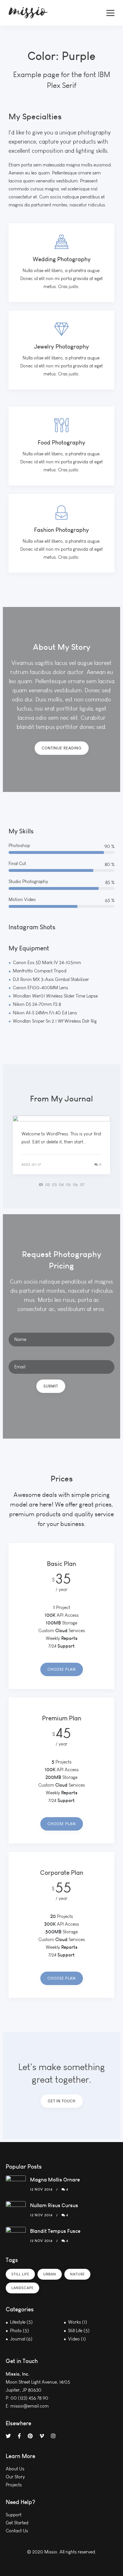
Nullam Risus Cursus (54, 2205)
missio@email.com (29, 2406)
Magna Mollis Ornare (55, 2180)
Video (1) (77, 2339)
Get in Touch (62, 2101)
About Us (15, 2469)
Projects (14, 2485)
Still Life (20, 2274)
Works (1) (78, 2322)
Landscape (22, 2288)
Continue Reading (62, 748)
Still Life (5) (79, 2331)
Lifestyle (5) (21, 2322)
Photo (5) (19, 2331)
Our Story (15, 2477)
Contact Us (17, 2531)
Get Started (17, 2523)
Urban (50, 2274)
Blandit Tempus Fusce (55, 2231)
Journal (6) (21, 2339)
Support (14, 2515)
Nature (77, 2274)
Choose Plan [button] (62, 1669)
